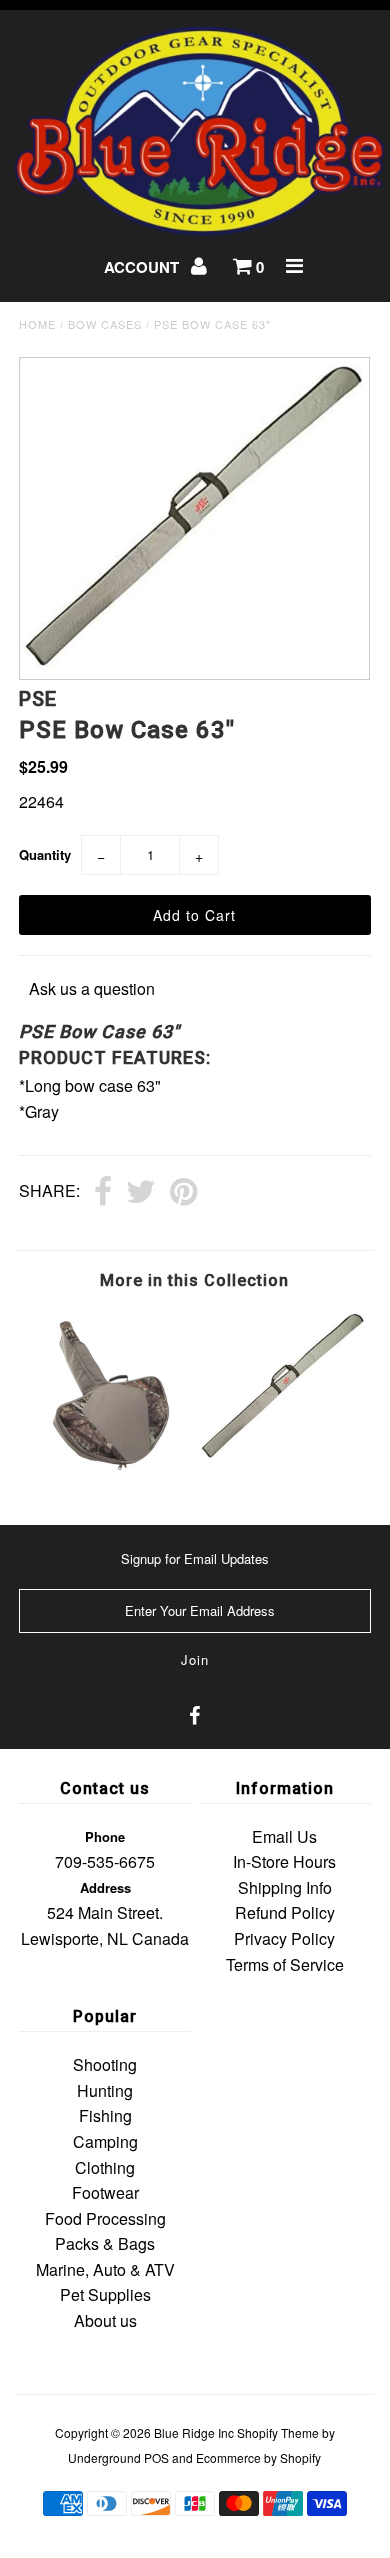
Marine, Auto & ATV (105, 2269)
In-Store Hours (284, 1861)
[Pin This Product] (183, 1193)
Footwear (105, 2192)
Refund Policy (285, 1912)
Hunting (105, 2090)
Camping (105, 2141)
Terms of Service (285, 1964)
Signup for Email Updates (195, 1558)
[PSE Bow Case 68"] (283, 1457)
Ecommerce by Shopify (258, 2457)
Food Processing (105, 2218)
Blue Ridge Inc (194, 2432)
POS (156, 2457)
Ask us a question (92, 988)
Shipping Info (285, 1887)
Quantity (45, 854)
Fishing (105, 2115)
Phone (105, 1836)
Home (37, 324)
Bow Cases (105, 324)
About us (105, 2320)
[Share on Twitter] (141, 1193)
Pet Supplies (105, 2294)
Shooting (105, 2064)
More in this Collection (194, 1280)
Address (105, 1887)
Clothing (105, 2167)
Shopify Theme (278, 2432)
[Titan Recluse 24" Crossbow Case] (107, 1471)
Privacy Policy (284, 1938)
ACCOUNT (143, 267)
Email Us (284, 1836)
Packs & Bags (105, 2243)
